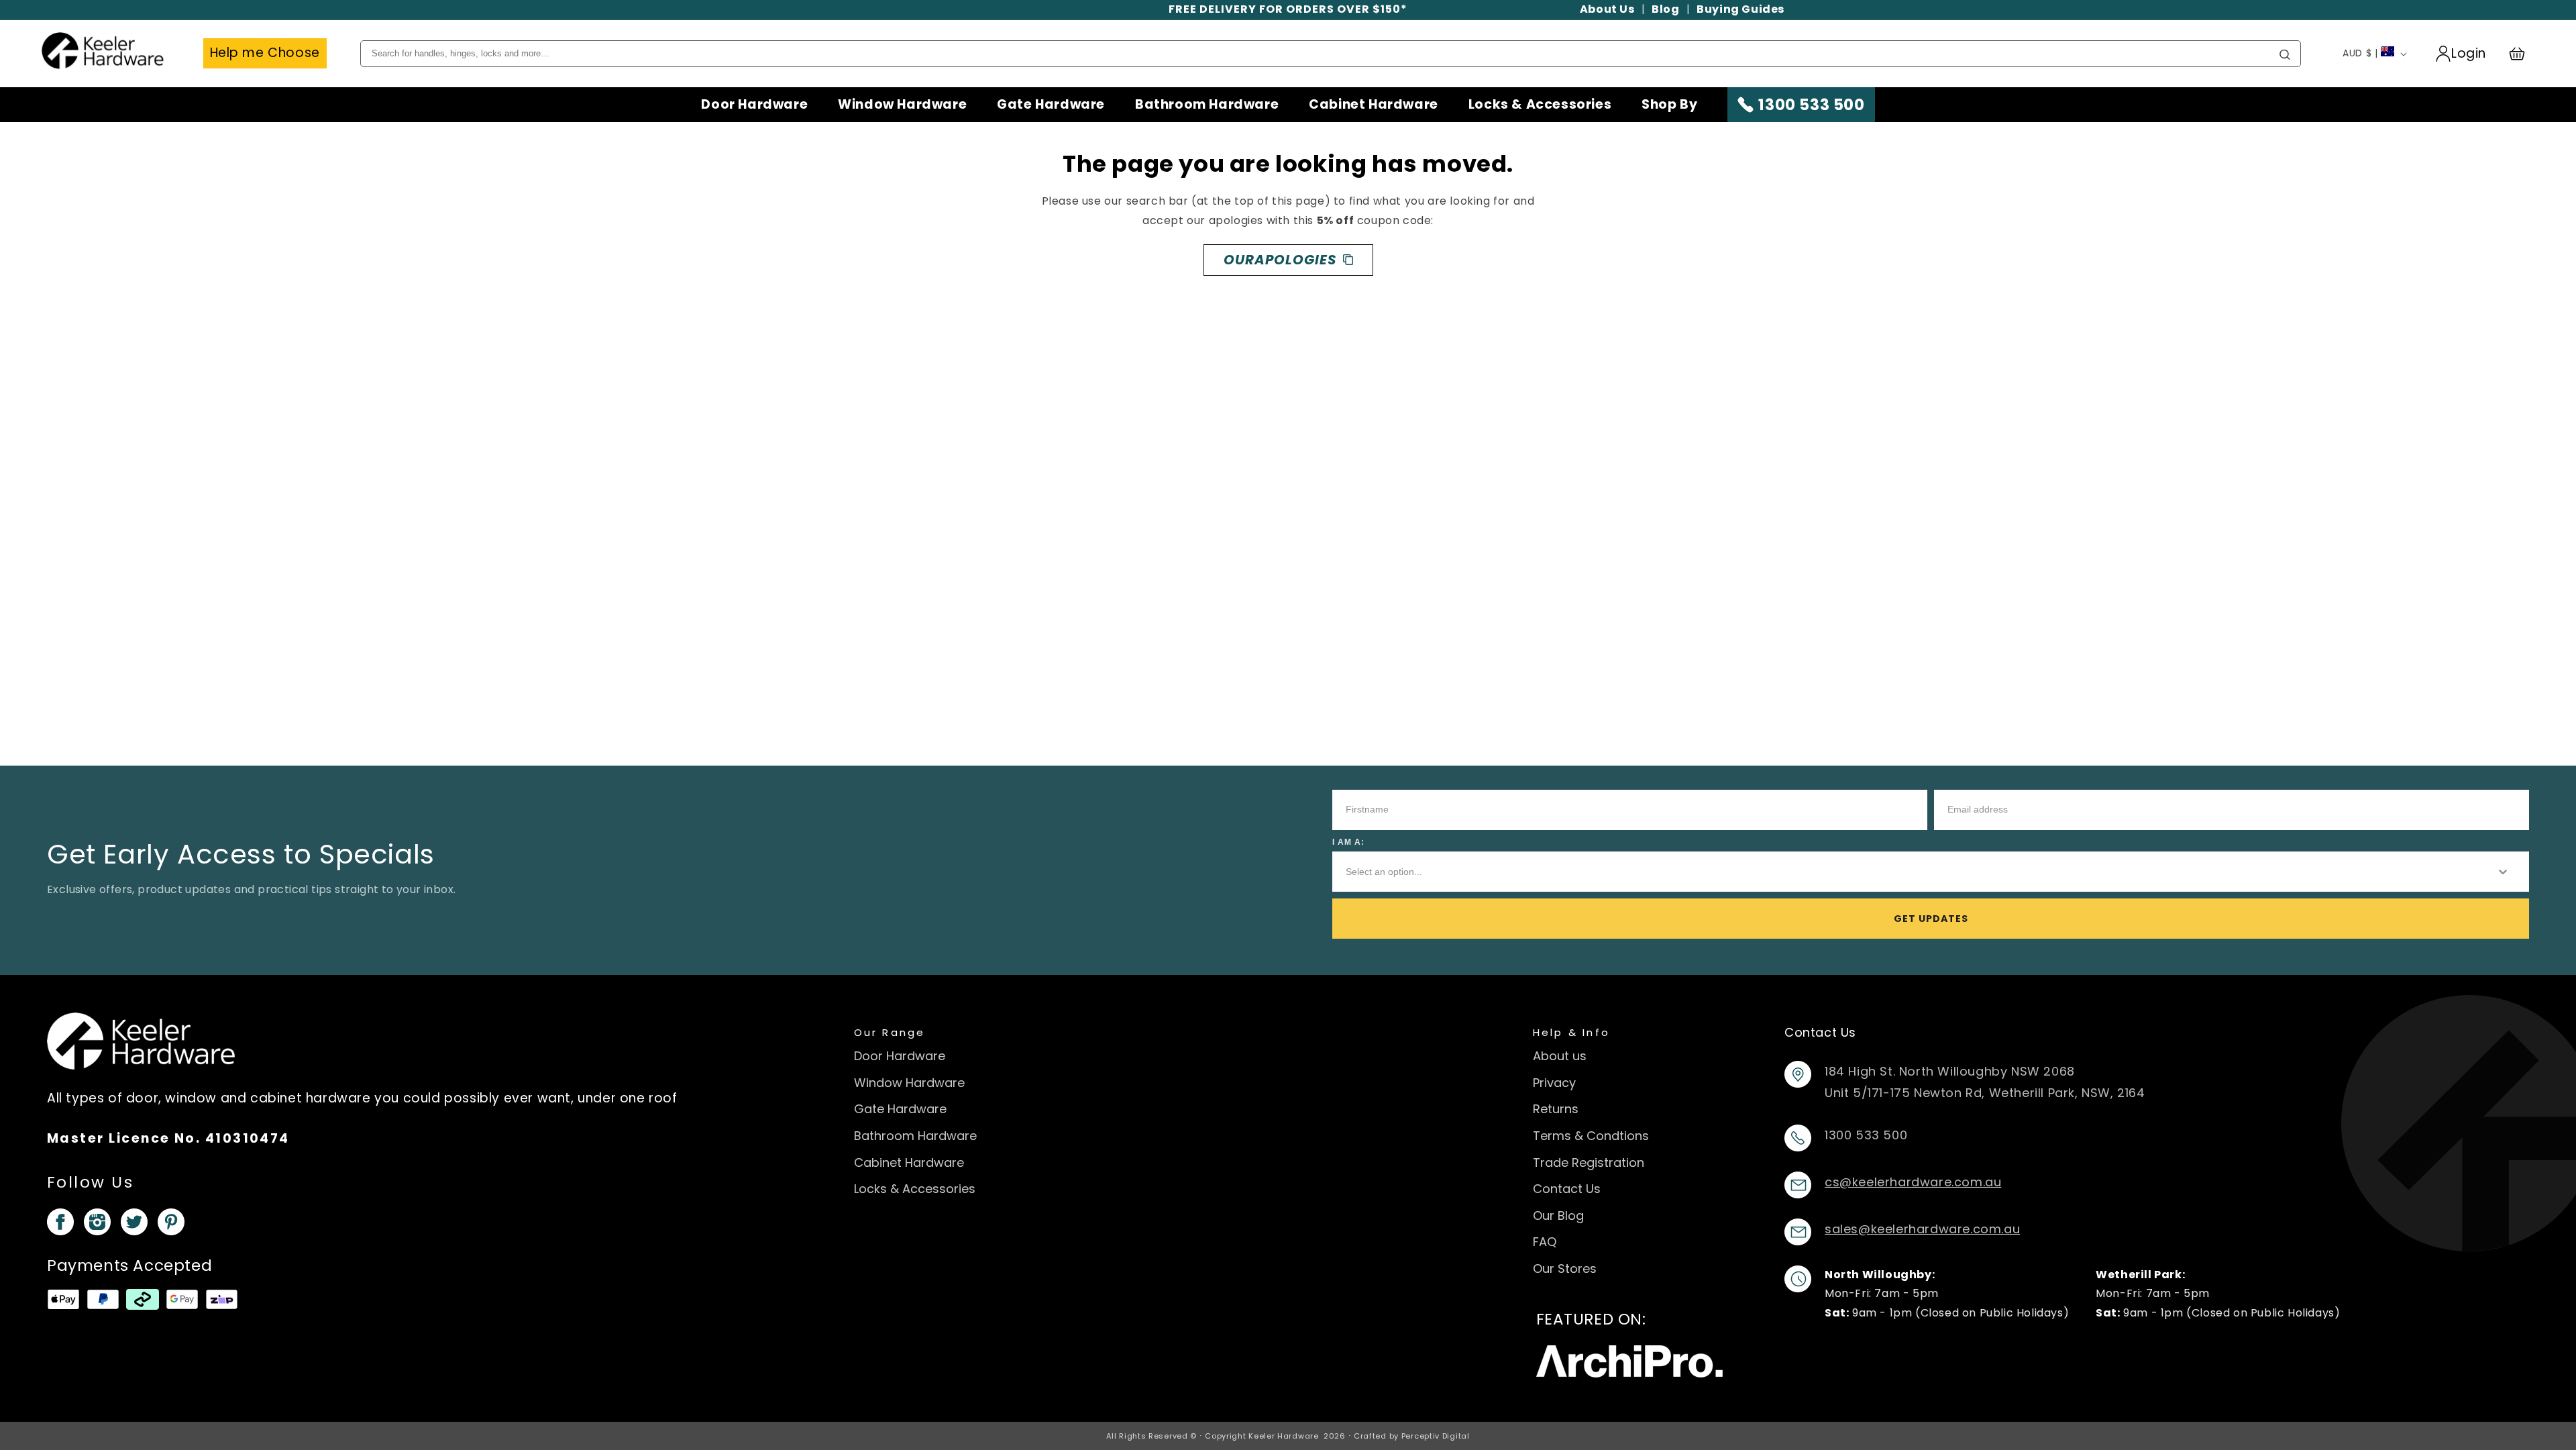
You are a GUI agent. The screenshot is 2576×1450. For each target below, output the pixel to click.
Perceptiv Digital (1436, 1436)
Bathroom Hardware (1207, 105)
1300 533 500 (1811, 105)
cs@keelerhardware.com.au (1913, 1182)
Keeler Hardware (1284, 1436)
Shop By (1669, 105)
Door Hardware (754, 105)
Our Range (890, 1032)
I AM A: (1348, 842)
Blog (1665, 9)
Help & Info (1572, 1032)
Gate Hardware (1051, 105)
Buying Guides (1740, 9)
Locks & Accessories (1540, 105)
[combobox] (1910, 872)
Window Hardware (902, 105)
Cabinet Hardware (1374, 105)
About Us (1607, 9)
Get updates (1931, 919)
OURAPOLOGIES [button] (1280, 260)
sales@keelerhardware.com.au (1922, 1229)
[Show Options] (2503, 872)
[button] (2523, 54)
